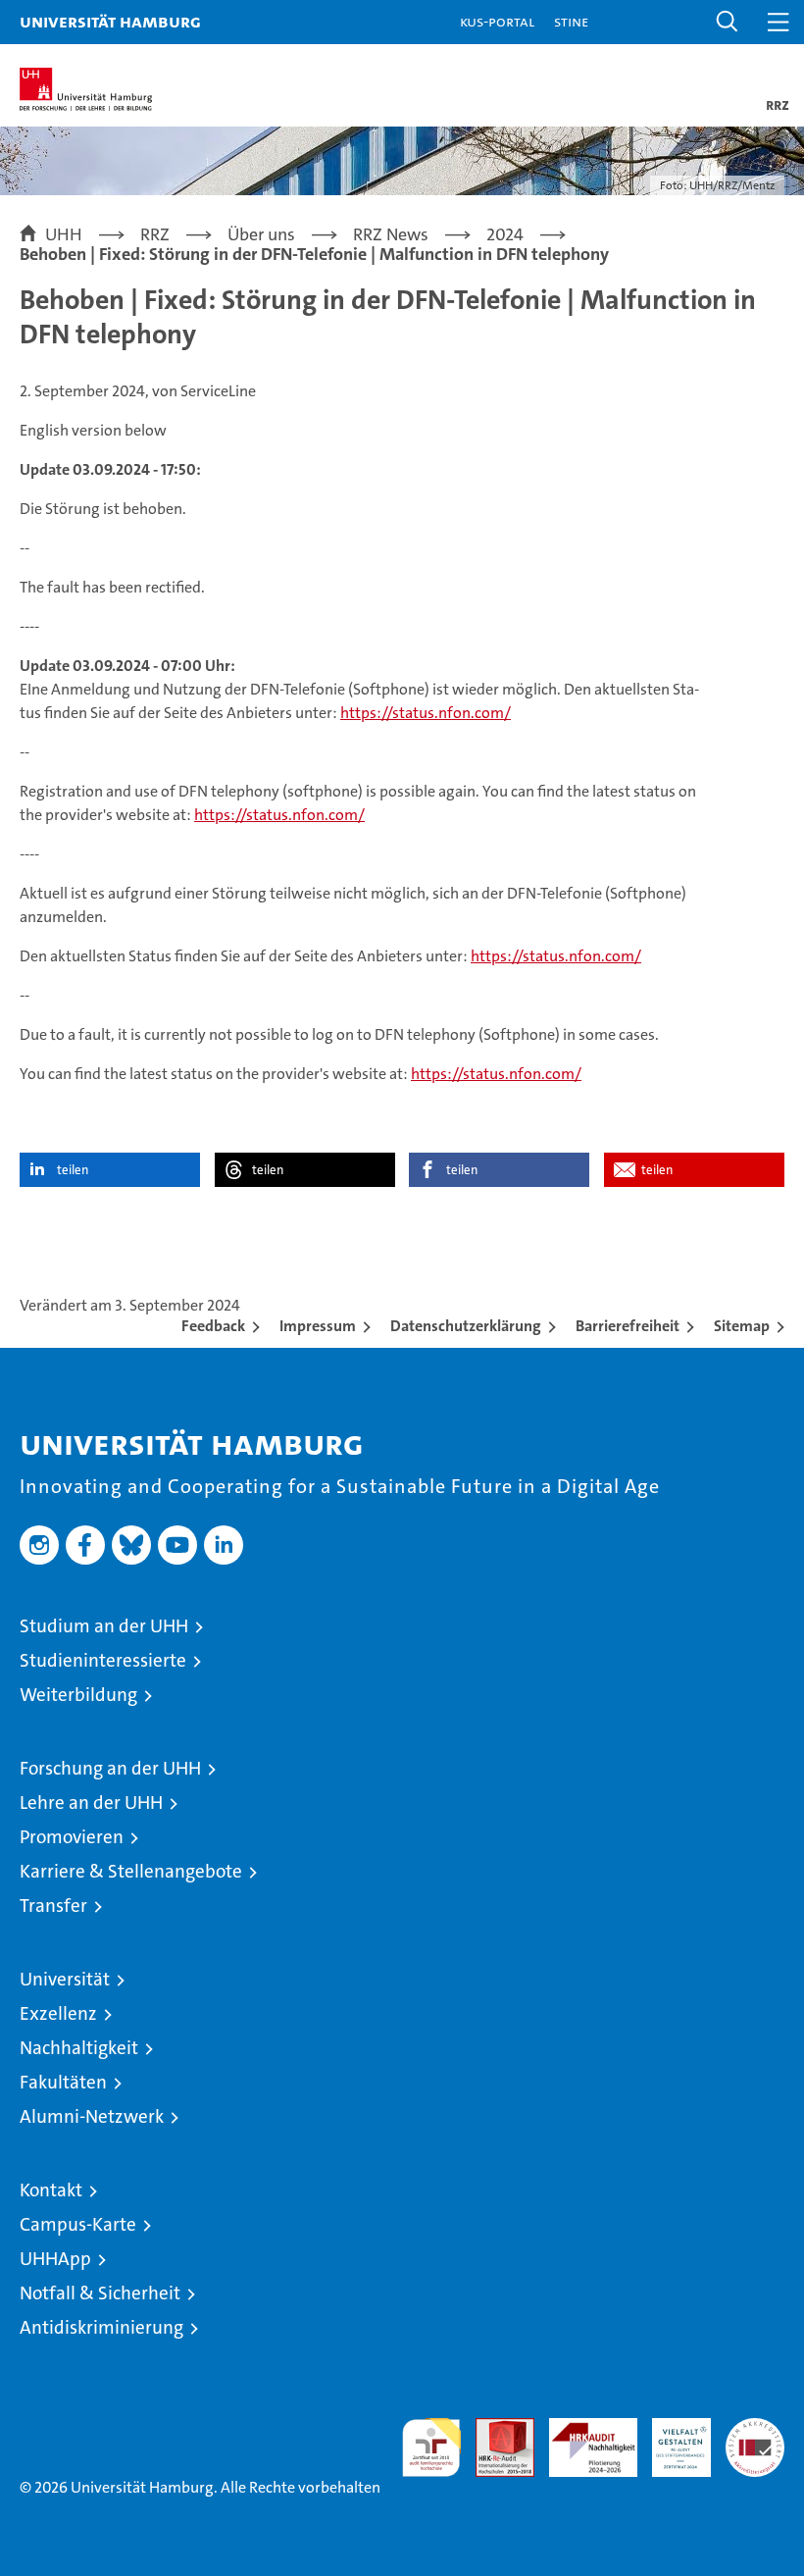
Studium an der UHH (104, 1626)
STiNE (571, 21)
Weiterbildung (78, 1695)
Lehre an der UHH (91, 1803)
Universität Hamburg (110, 21)
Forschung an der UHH (110, 1768)
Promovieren (72, 1837)
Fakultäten (63, 2082)
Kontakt (51, 2190)
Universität (65, 1979)
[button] (728, 22)
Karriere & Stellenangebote (131, 1871)
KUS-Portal (497, 21)
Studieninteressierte (103, 1660)
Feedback (213, 1326)
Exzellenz (58, 2013)
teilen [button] (73, 1170)
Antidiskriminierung (101, 2327)
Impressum (318, 1326)
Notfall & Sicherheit (100, 2293)
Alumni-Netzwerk (92, 2116)
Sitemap (742, 1326)
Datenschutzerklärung (466, 1326)
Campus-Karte (78, 2224)
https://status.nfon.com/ (426, 713)
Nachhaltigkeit (79, 2048)
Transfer (53, 1906)
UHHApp (55, 2259)
